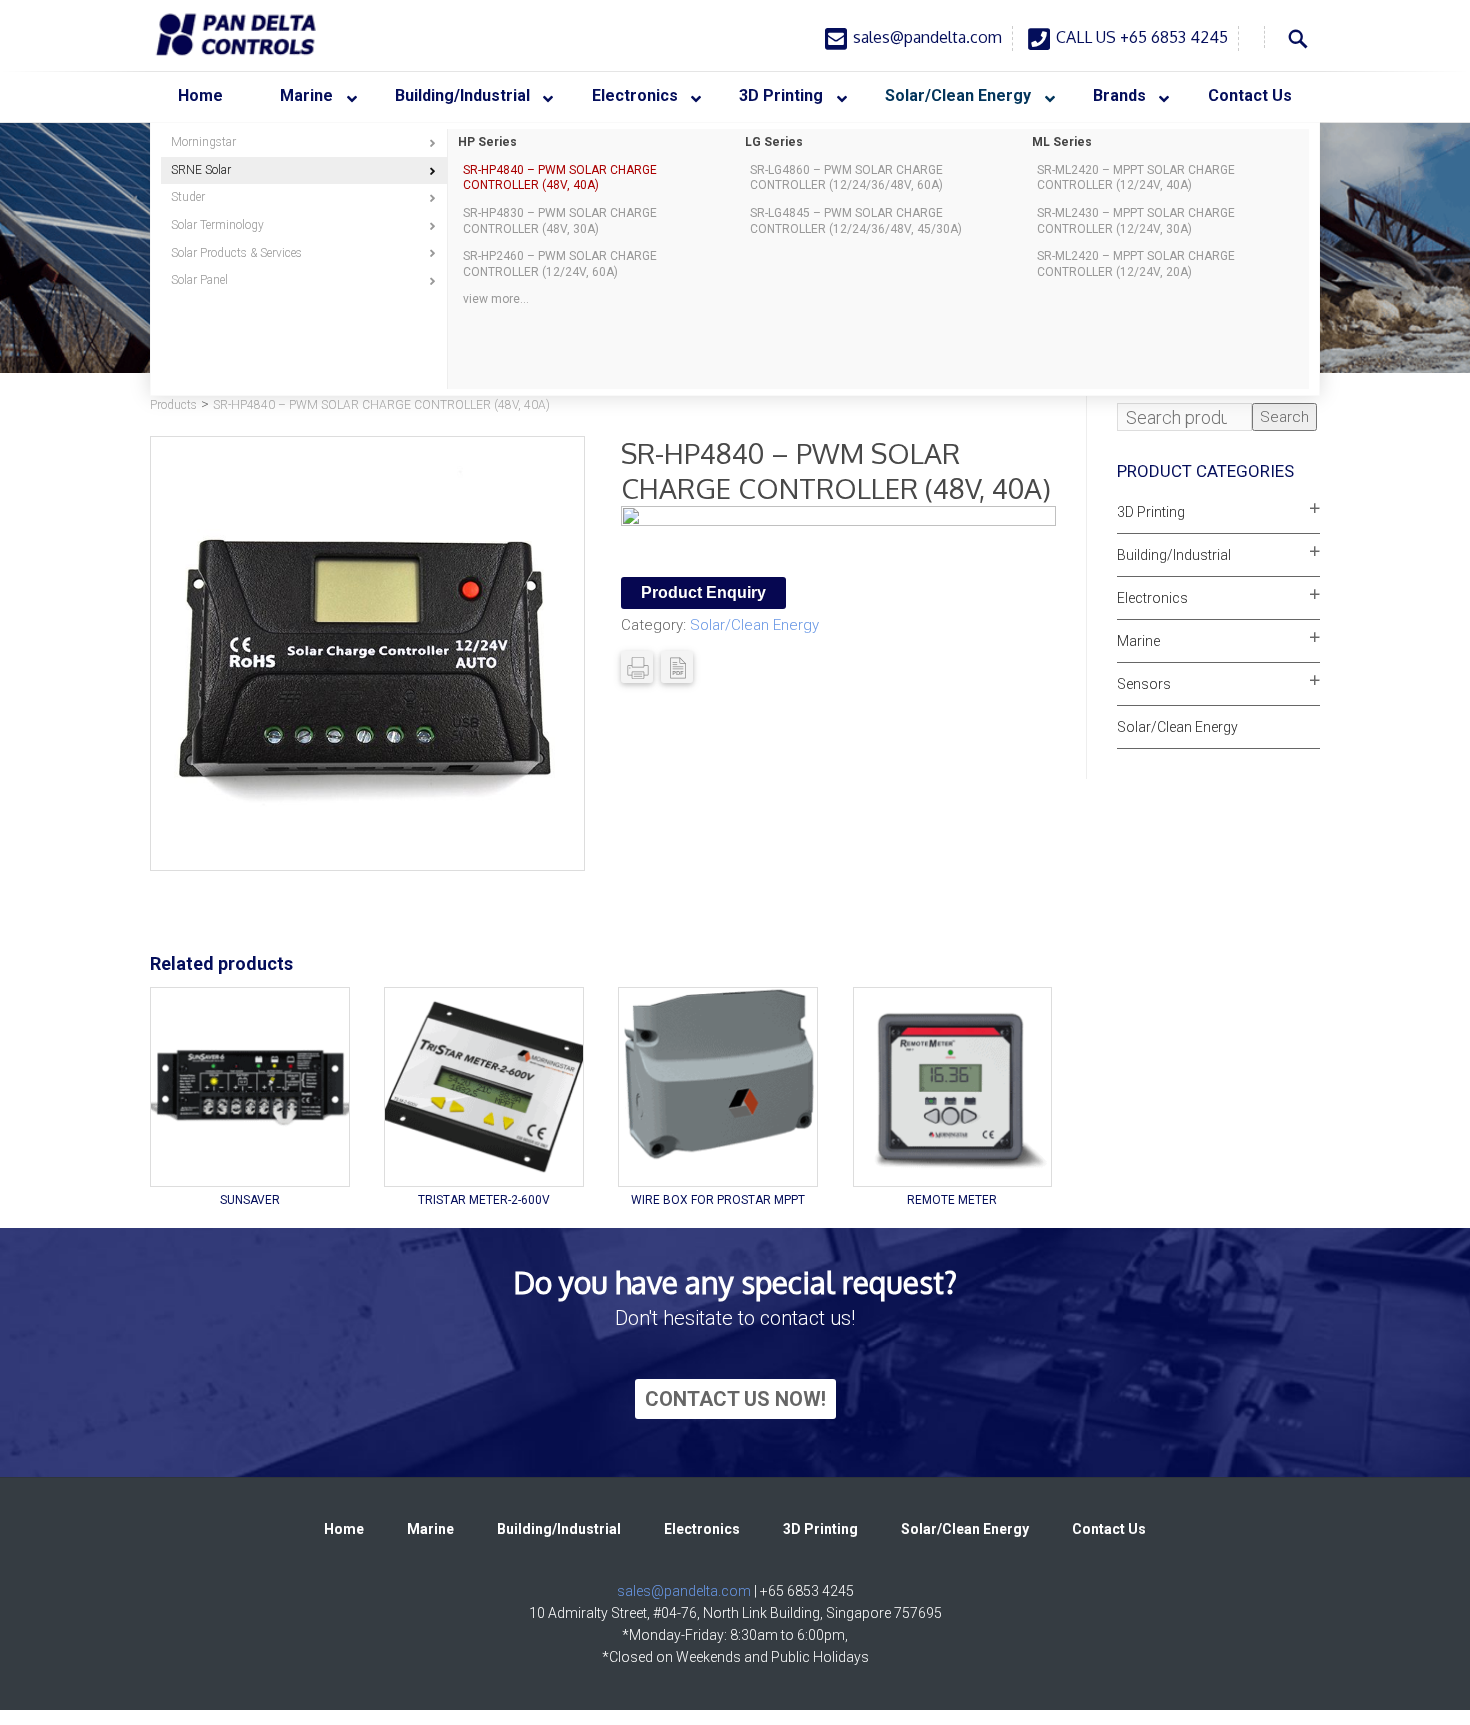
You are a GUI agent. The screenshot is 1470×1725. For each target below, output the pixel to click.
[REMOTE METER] (953, 1087)
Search (1284, 417)
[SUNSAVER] (250, 1087)
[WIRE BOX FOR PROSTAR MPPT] (718, 1087)
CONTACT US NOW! (735, 1399)
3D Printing (1151, 512)
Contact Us (1109, 1529)
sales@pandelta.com (927, 37)
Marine (1138, 641)
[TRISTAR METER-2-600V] (484, 1087)
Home (344, 1529)
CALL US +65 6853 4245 (1142, 37)
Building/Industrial (1174, 555)
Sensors (1144, 684)
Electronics (1152, 598)
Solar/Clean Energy (754, 625)
